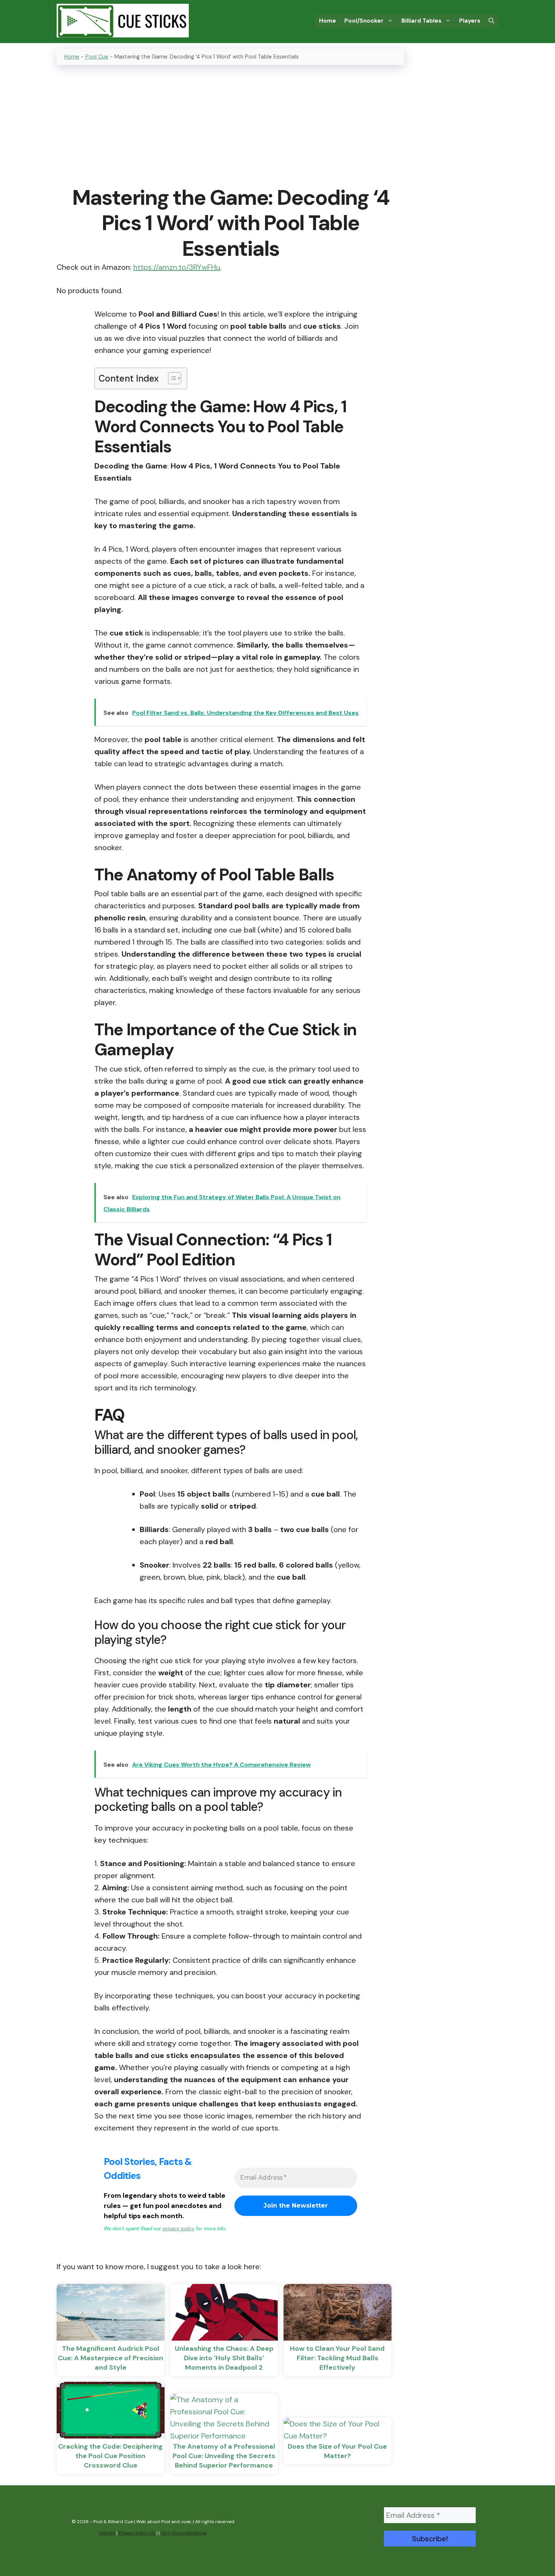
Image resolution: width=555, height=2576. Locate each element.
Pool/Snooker (364, 21)
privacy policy (179, 2229)
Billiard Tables (421, 21)
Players (470, 21)
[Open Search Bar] (491, 21)
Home (328, 21)
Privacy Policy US (137, 2533)
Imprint (107, 2533)
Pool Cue (97, 57)
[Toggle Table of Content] (171, 378)
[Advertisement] (230, 126)
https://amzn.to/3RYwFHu (177, 267)
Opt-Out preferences (184, 2533)
